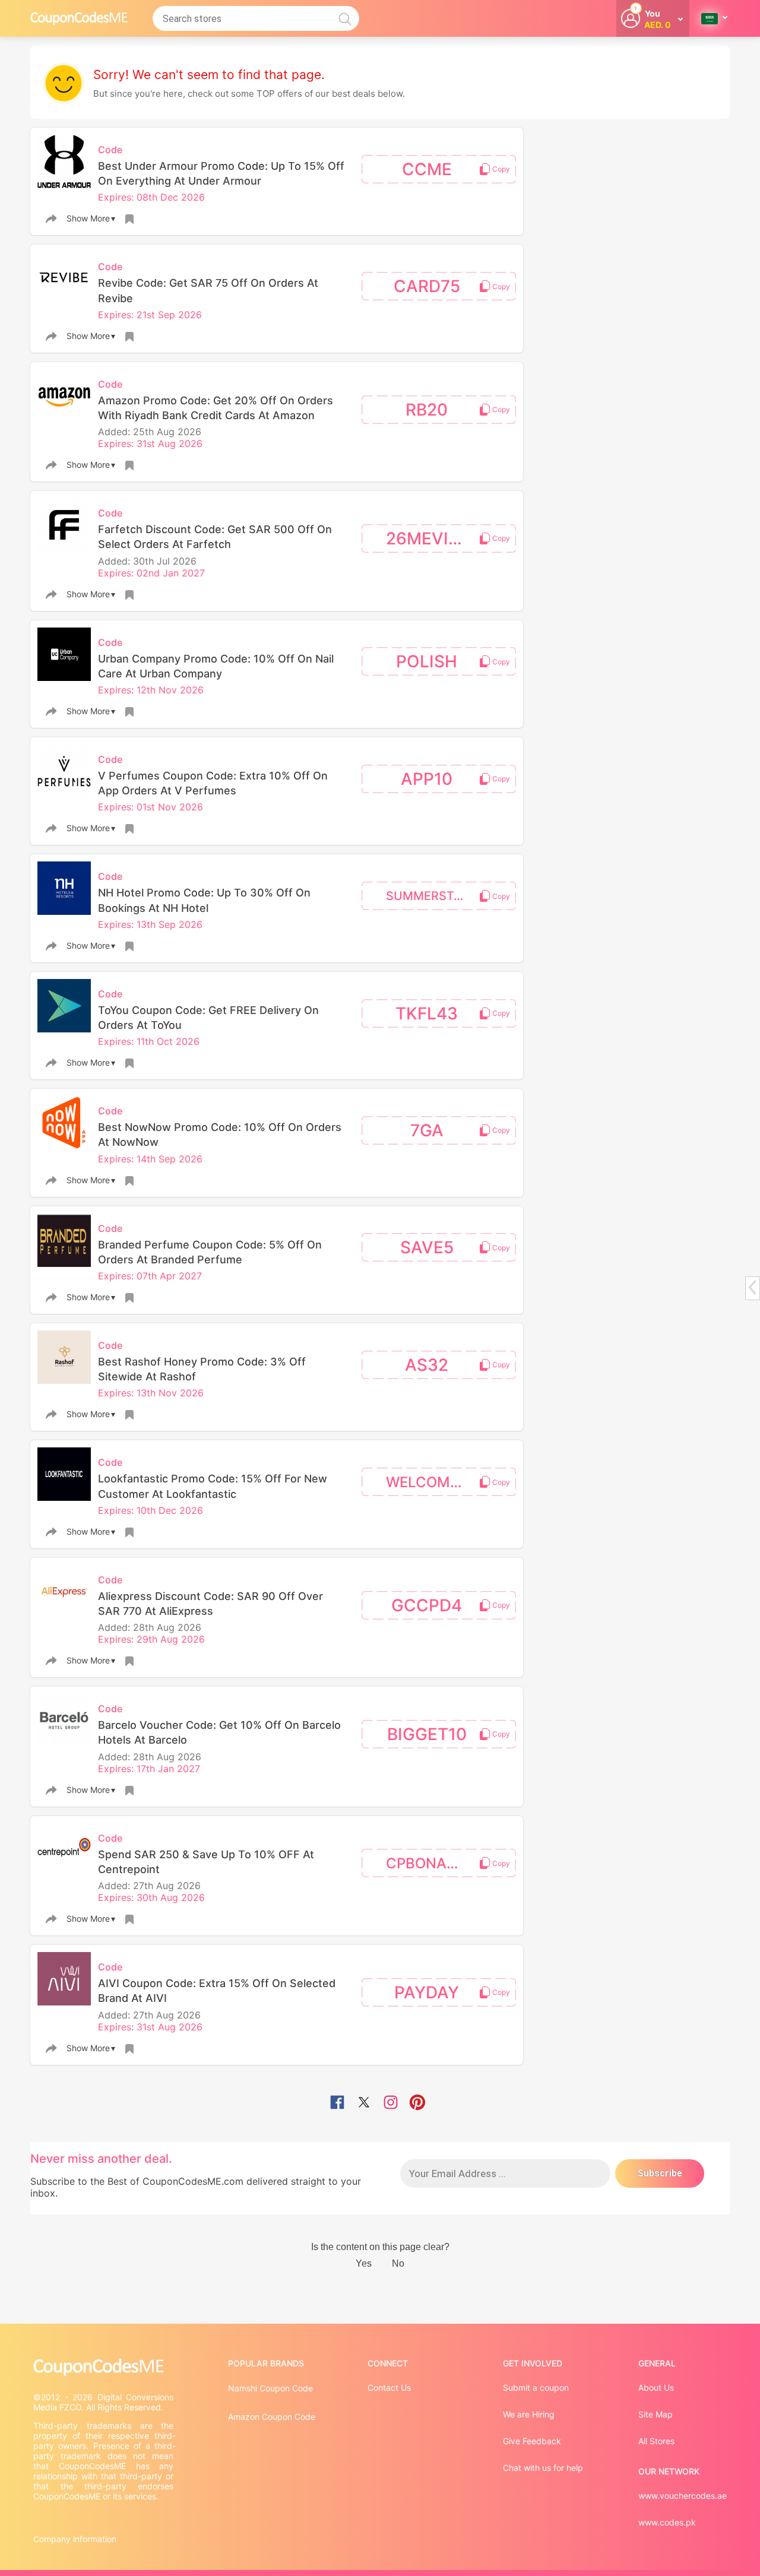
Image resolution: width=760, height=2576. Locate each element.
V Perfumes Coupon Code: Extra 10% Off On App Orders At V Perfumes (213, 783)
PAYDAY (427, 1992)
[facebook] (337, 2103)
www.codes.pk (667, 2522)
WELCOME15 (430, 1482)
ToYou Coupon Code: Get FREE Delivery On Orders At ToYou (208, 1018)
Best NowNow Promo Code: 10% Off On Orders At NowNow (220, 1135)
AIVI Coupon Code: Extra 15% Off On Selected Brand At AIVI (217, 1991)
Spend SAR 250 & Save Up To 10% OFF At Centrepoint (206, 1862)
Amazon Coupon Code (272, 2417)
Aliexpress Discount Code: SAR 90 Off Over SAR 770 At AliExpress (210, 1604)
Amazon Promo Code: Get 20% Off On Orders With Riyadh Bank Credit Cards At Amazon (216, 408)
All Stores (656, 2441)
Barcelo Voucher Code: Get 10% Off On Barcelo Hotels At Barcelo (219, 1732)
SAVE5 (427, 1247)
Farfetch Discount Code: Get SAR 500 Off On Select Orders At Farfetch (215, 537)
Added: (115, 432)
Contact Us (389, 2388)
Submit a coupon (536, 2388)
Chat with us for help (543, 2468)
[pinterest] (417, 2103)
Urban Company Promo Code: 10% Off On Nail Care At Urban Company (216, 666)
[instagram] (391, 2103)
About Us (656, 2388)
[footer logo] (104, 2367)
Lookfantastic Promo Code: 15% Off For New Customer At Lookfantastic (213, 1486)
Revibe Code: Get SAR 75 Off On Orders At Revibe (208, 290)
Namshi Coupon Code (270, 2388)
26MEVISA (428, 538)
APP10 (427, 779)
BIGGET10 (427, 1734)
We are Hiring (529, 2414)
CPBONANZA (431, 1863)
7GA (427, 1130)
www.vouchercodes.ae (683, 2496)
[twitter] (364, 2103)
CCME (427, 169)
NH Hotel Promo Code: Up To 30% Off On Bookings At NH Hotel (204, 900)
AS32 (427, 1365)
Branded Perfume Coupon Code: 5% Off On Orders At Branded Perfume (210, 1252)
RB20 (427, 410)
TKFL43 (427, 1013)
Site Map (655, 2414)
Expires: (117, 197)
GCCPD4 (427, 1605)
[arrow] (752, 1287)
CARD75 (427, 286)
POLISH (427, 661)
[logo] (79, 18)
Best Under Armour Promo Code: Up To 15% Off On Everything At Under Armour (221, 173)
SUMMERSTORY (432, 896)
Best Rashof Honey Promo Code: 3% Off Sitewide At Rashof (202, 1369)
